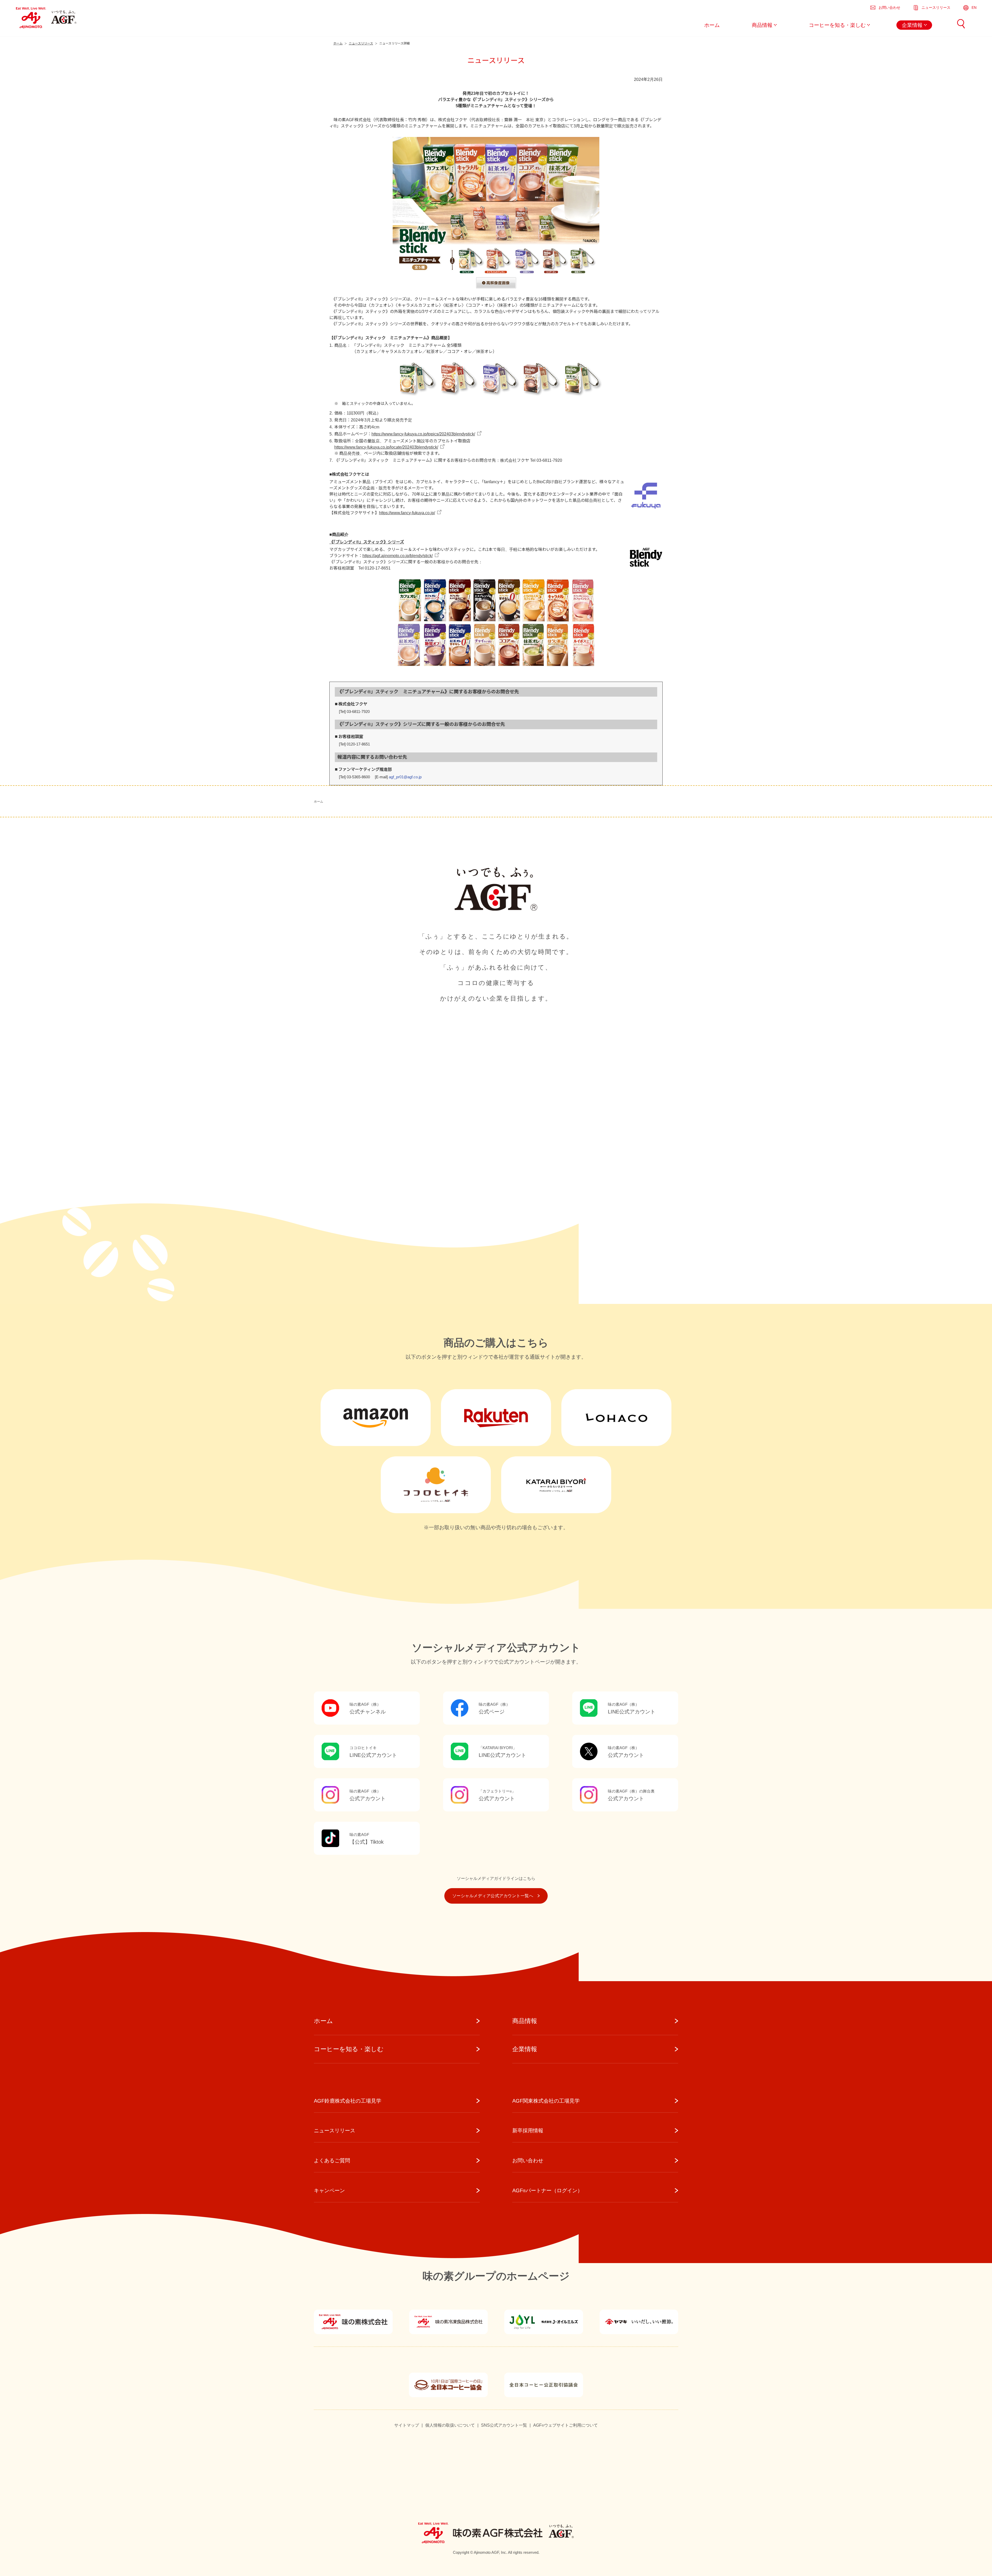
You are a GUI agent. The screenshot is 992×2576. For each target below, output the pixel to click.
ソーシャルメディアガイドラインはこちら (496, 1878)
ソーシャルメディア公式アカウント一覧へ (493, 1896)
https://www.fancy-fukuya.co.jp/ (407, 513)
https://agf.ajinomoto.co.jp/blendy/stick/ (398, 556)
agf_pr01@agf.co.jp (405, 777)
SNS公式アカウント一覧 (504, 2425)
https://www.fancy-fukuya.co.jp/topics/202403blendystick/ (423, 434)
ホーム (319, 802)
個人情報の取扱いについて (450, 2425)
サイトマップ (407, 2425)
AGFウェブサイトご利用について (565, 2425)
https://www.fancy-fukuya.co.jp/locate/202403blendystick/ (386, 447)
